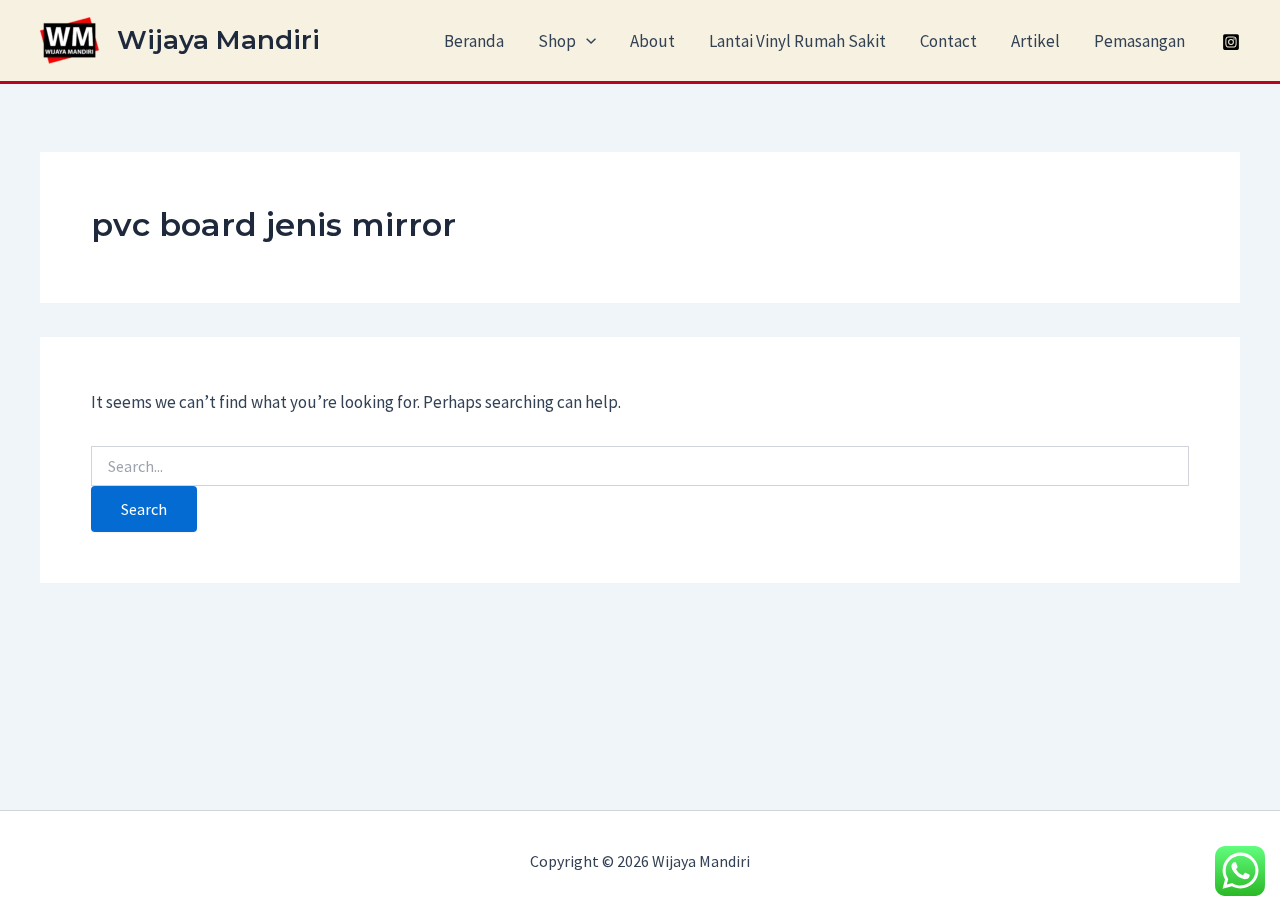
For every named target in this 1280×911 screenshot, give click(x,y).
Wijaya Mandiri (218, 40)
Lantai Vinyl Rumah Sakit (797, 41)
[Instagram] (1231, 42)
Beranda (474, 41)
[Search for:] (640, 467)
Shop (557, 41)
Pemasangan (1139, 41)
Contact (948, 41)
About (652, 41)
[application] (586, 41)
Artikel (1035, 41)
